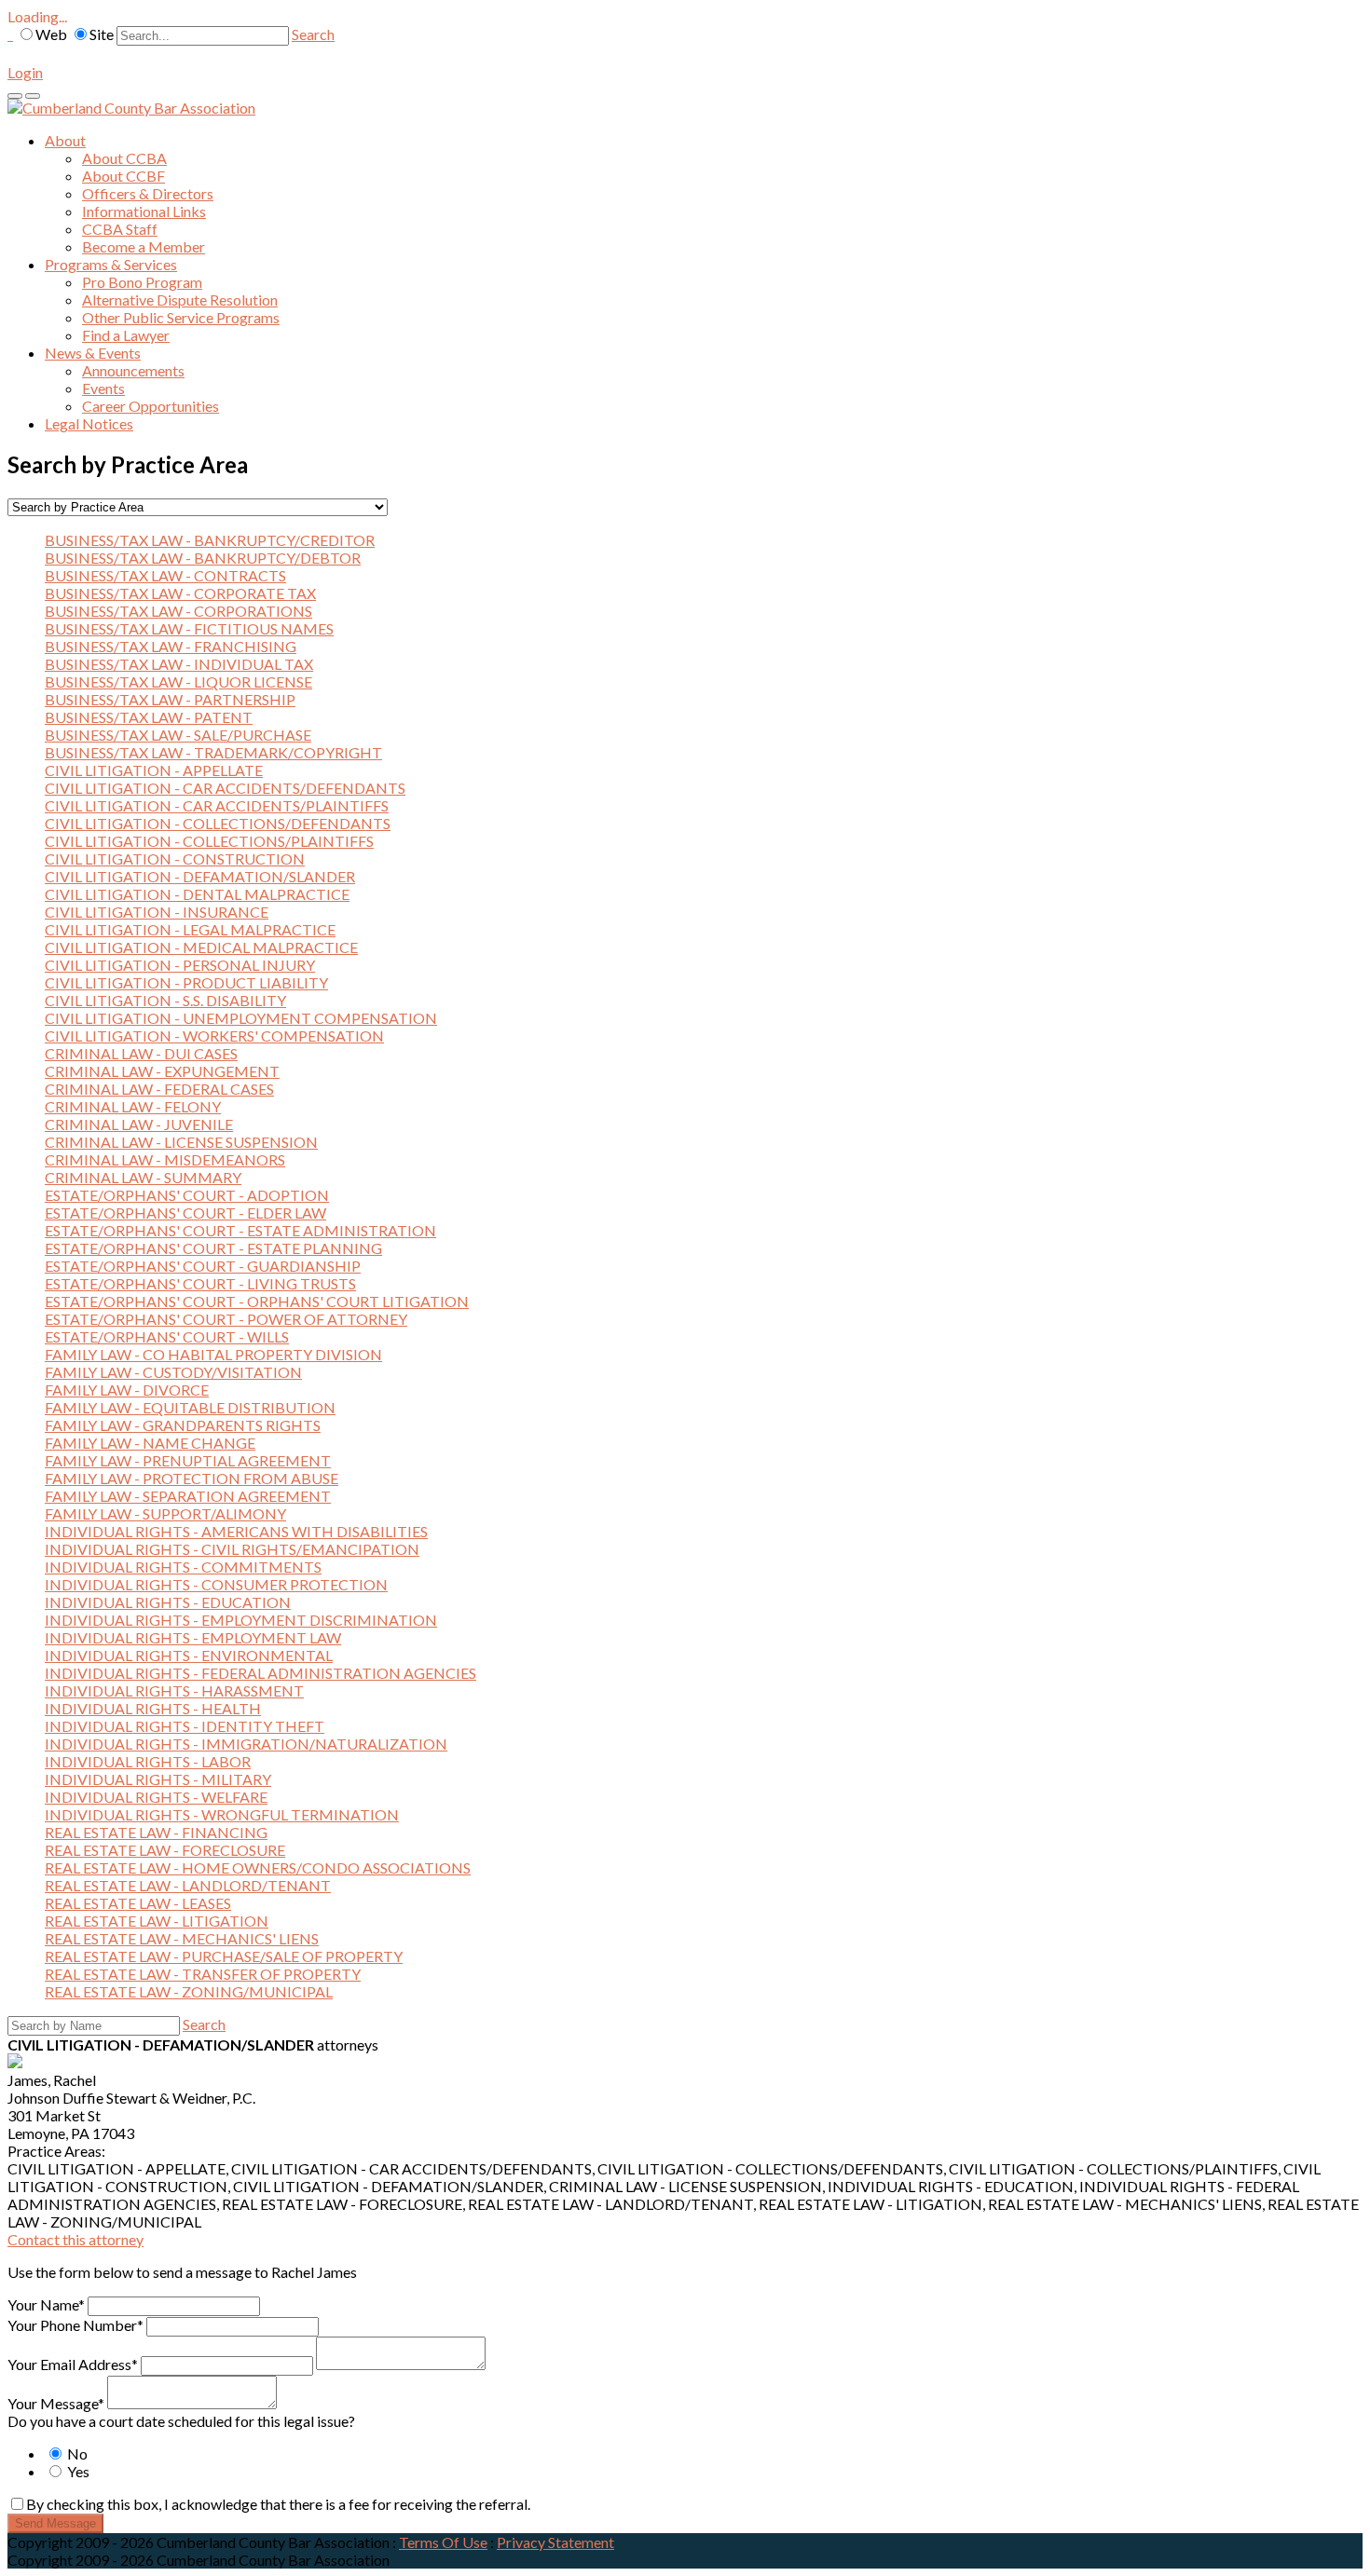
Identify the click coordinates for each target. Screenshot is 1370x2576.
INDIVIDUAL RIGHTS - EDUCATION (168, 1602)
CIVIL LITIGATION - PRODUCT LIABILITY (186, 982)
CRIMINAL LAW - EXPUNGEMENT (162, 1071)
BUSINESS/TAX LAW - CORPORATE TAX (180, 593)
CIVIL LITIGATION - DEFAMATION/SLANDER (200, 876)
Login (25, 72)
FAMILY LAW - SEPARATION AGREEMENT (188, 1496)
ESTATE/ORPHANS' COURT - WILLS (167, 1336)
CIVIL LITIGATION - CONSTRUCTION (175, 859)
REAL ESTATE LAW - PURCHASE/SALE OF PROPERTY (224, 1956)
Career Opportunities (151, 406)
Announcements (133, 370)
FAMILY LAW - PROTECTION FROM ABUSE (192, 1478)
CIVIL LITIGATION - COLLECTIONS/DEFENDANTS (218, 823)
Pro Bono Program (142, 282)
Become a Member (144, 246)
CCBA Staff (120, 229)
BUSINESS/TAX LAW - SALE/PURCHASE (178, 735)
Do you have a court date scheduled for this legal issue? (181, 2421)
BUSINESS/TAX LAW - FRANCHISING (171, 646)
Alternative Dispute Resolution (180, 300)
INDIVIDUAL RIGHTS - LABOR (148, 1761)
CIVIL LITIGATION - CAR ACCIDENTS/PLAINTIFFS (217, 805)
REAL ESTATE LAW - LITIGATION (157, 1921)
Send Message (55, 2523)
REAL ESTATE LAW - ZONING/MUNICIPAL (189, 1991)
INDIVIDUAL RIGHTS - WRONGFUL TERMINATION (222, 1814)
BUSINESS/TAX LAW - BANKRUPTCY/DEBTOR (203, 558)
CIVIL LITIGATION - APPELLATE (154, 770)
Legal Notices (89, 423)
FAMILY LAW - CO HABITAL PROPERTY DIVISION (213, 1354)
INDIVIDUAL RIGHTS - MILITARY (158, 1779)
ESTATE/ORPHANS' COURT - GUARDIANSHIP (203, 1266)
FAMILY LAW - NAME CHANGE (150, 1443)
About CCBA (124, 158)
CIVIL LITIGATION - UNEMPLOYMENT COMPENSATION (241, 1018)
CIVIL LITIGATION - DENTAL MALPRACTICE (197, 894)
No (76, 2453)
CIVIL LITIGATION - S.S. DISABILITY (165, 1000)
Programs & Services (111, 264)
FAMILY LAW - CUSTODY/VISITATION (173, 1372)
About (65, 140)
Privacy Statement (555, 2542)
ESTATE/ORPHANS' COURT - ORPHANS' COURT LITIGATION (257, 1301)
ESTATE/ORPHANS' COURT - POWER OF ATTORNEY (226, 1319)
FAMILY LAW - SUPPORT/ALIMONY (165, 1513)
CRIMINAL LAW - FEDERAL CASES (159, 1089)
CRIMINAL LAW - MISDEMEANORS (165, 1159)
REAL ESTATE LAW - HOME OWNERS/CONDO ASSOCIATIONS (258, 1867)
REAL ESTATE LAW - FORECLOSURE (165, 1850)
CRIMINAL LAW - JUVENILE (139, 1124)
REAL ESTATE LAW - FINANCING (156, 1832)
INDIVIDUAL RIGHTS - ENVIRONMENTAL (189, 1655)
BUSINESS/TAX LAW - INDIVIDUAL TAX (179, 664)
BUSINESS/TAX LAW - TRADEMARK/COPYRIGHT (213, 752)
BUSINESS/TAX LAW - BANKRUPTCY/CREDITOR (210, 540)
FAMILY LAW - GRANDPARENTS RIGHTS (183, 1425)
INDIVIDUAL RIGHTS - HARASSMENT (174, 1690)
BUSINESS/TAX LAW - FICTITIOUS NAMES (189, 628)
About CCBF (123, 176)
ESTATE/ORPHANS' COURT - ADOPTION (187, 1195)
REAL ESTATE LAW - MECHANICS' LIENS (182, 1938)
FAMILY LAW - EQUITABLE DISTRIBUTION (190, 1407)
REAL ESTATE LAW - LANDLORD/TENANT (188, 1885)
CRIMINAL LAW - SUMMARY (143, 1177)
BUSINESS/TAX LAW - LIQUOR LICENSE (178, 681)
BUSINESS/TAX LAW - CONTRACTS (165, 575)
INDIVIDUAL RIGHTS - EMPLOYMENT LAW (193, 1637)
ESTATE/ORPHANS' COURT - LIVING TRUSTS (200, 1283)
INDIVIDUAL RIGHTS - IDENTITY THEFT (185, 1726)
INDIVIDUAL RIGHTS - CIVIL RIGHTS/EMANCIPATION (232, 1549)
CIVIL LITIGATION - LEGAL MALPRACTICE (190, 929)
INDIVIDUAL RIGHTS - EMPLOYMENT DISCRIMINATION (241, 1620)
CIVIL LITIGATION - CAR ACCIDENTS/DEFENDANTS (225, 788)
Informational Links (144, 211)
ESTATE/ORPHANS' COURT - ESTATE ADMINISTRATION (240, 1230)
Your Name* (46, 2304)
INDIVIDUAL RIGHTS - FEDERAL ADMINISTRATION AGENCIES (260, 1673)
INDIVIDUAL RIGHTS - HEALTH (153, 1708)
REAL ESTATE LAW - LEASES (138, 1903)
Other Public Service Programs (181, 317)
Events (103, 388)
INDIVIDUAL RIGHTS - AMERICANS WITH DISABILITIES (236, 1531)
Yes (77, 2471)
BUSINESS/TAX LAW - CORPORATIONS (178, 611)
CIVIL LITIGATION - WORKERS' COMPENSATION (214, 1036)
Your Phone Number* (75, 2325)
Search (313, 34)
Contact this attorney (75, 2239)
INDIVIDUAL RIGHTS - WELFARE (156, 1797)
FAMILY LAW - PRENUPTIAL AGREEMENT (188, 1460)
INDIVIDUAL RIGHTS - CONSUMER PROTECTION (216, 1584)
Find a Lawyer (126, 335)
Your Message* (56, 2403)
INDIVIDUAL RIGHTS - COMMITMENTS (183, 1567)
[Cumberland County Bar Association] (131, 108)
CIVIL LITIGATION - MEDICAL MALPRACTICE (201, 947)
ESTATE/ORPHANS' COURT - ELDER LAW (185, 1213)
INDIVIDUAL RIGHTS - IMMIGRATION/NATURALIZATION (246, 1744)
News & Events (93, 353)
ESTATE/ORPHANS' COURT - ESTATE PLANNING (213, 1248)
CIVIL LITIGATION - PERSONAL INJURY (180, 965)
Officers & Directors (148, 193)
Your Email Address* (73, 2364)
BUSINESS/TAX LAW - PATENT (149, 717)
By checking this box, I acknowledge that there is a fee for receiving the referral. (278, 2504)
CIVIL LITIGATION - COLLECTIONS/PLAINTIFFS (209, 841)
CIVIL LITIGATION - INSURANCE (157, 912)
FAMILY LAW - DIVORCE (127, 1390)
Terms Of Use (443, 2542)
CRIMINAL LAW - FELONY (133, 1106)
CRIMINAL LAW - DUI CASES (141, 1053)
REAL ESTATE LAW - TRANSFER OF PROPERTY (203, 1974)
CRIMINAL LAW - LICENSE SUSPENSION (181, 1142)
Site (102, 34)
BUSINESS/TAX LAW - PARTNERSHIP (170, 699)
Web (51, 34)
